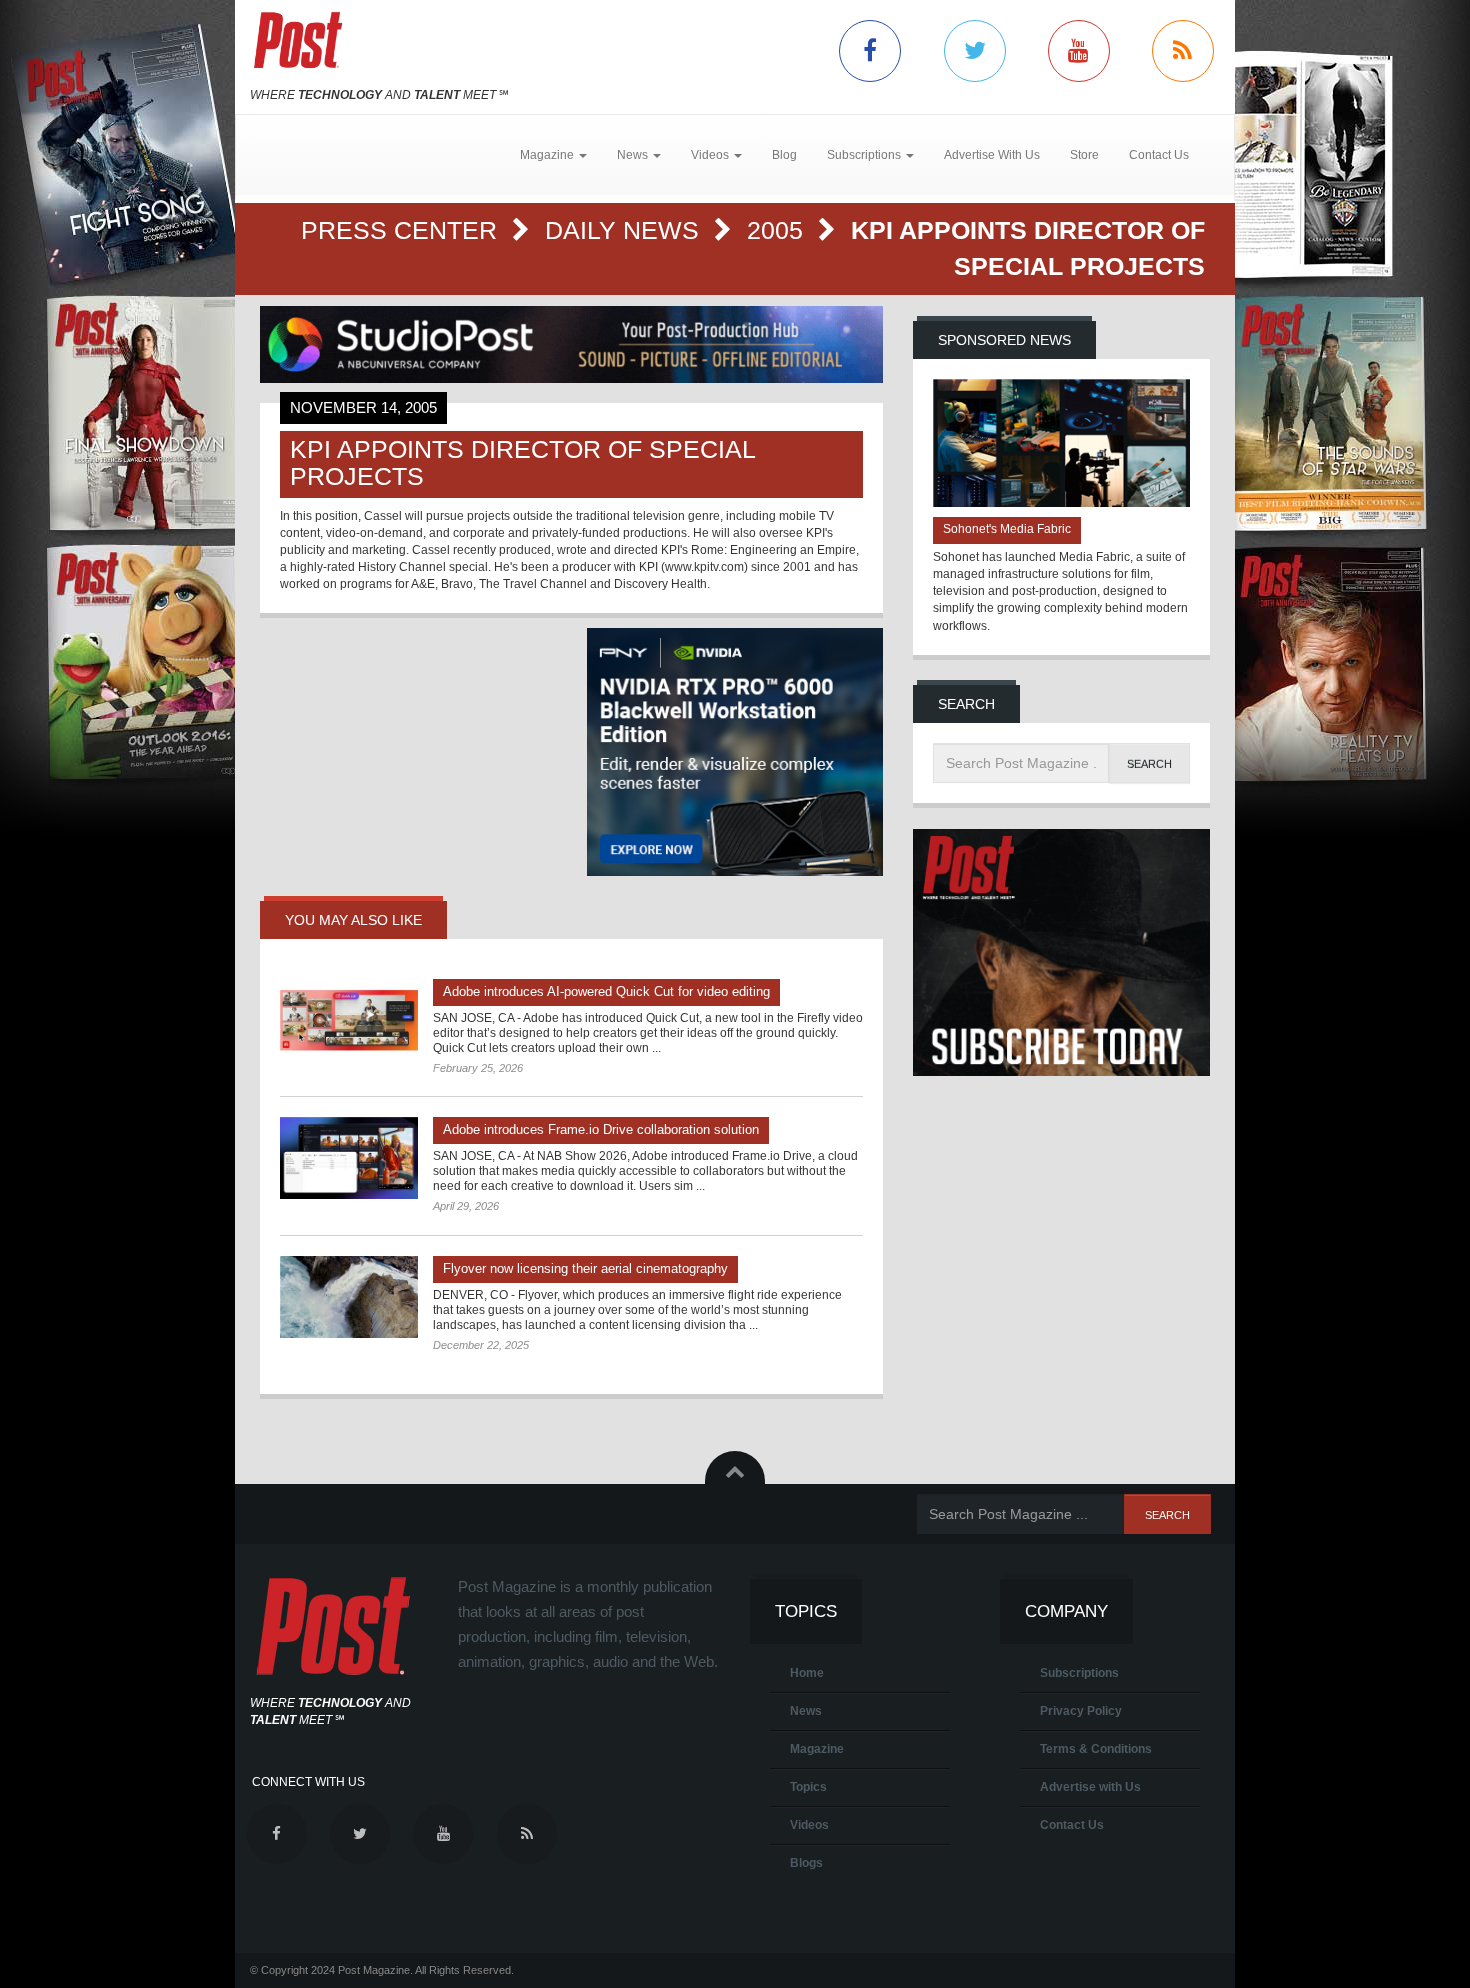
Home (807, 1673)
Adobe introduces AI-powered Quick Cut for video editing (606, 991)
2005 (778, 230)
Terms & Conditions (1096, 1749)
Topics (808, 1787)
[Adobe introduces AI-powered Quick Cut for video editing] (349, 1020)
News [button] (634, 155)
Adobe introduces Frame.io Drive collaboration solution (601, 1129)
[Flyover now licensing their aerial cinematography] (349, 1297)
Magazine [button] (548, 155)
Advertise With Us (992, 155)
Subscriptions (1079, 1673)
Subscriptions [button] (865, 155)
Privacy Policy (1081, 1711)
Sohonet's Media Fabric (1007, 529)
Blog (784, 155)
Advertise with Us (1090, 1787)
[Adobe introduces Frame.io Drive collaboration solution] (349, 1158)
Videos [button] (711, 155)
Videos (809, 1825)
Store (1084, 155)
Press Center (402, 230)
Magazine (817, 1749)
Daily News (625, 230)
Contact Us (1159, 155)
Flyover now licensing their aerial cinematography (585, 1268)
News (806, 1711)
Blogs (806, 1863)
